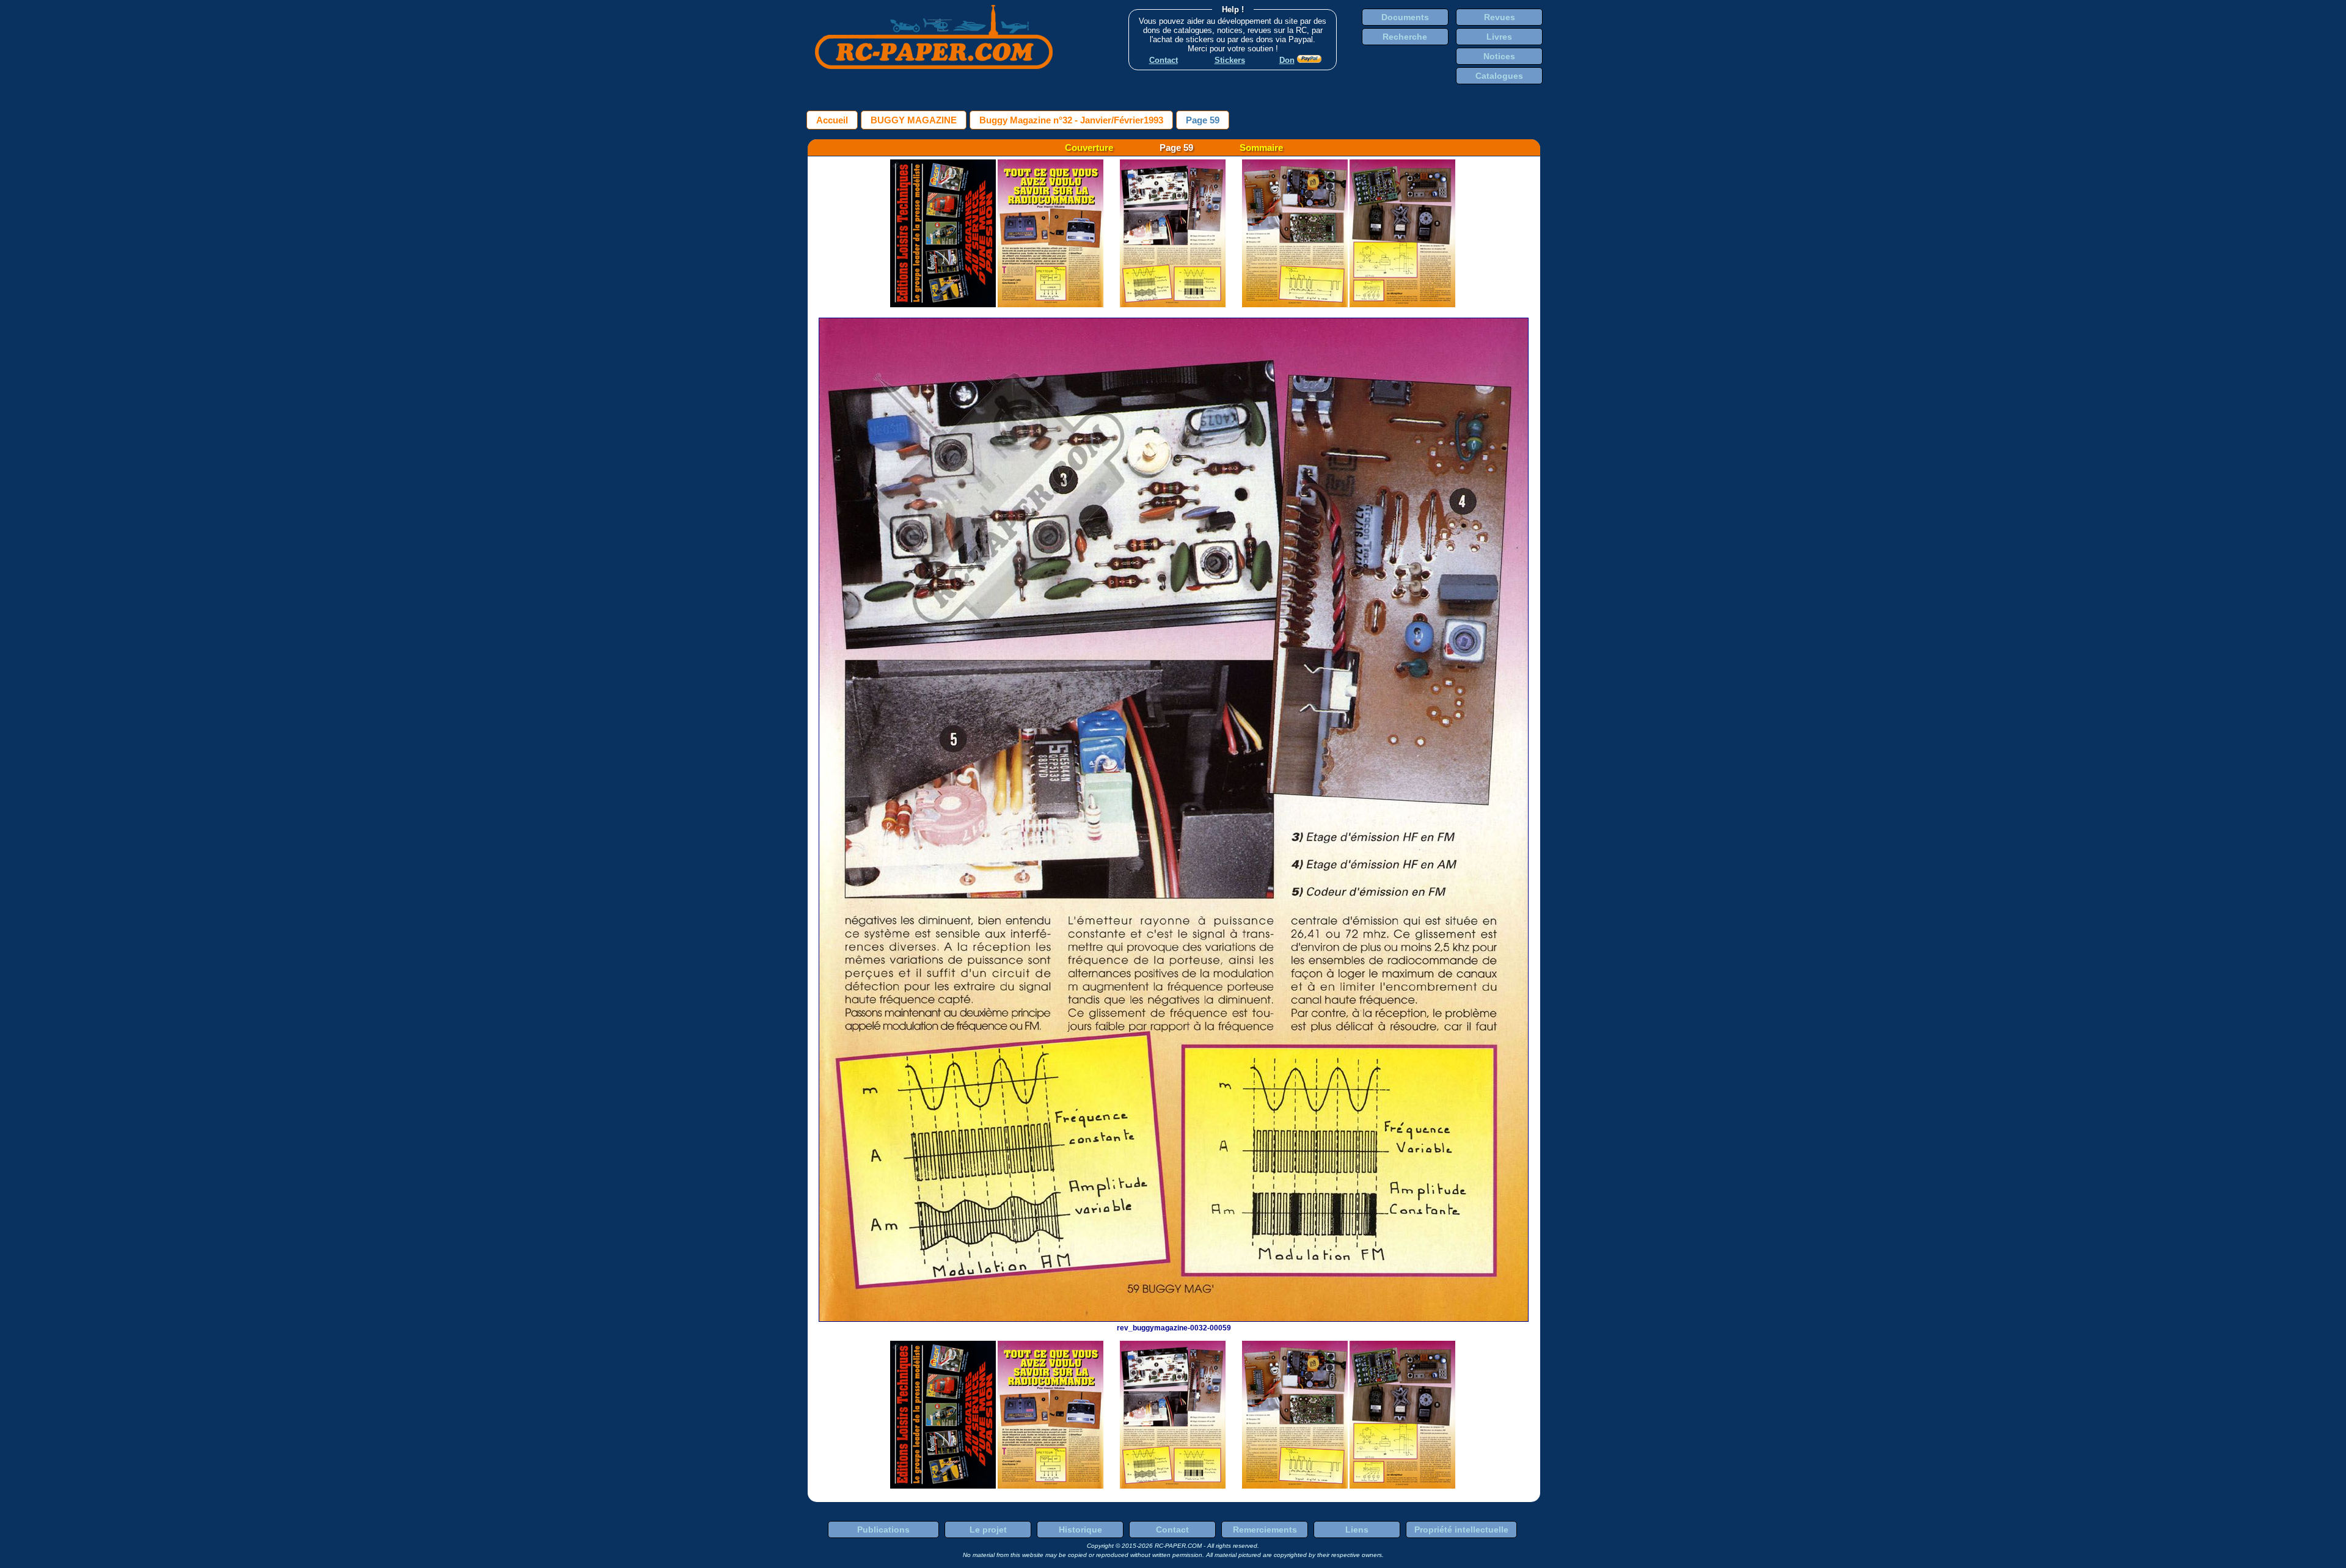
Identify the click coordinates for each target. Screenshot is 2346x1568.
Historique (1080, 1530)
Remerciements (1265, 1530)
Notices (1499, 56)
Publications (883, 1530)
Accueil (832, 120)
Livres (1499, 37)
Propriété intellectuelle (1461, 1530)
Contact (1172, 1530)
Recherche (1405, 37)
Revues (1500, 17)
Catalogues (1499, 76)
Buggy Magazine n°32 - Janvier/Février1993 (1071, 120)
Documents (1405, 17)
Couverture (1089, 148)
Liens (1357, 1530)
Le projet (988, 1530)
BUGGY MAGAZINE (914, 120)
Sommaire (1261, 148)
